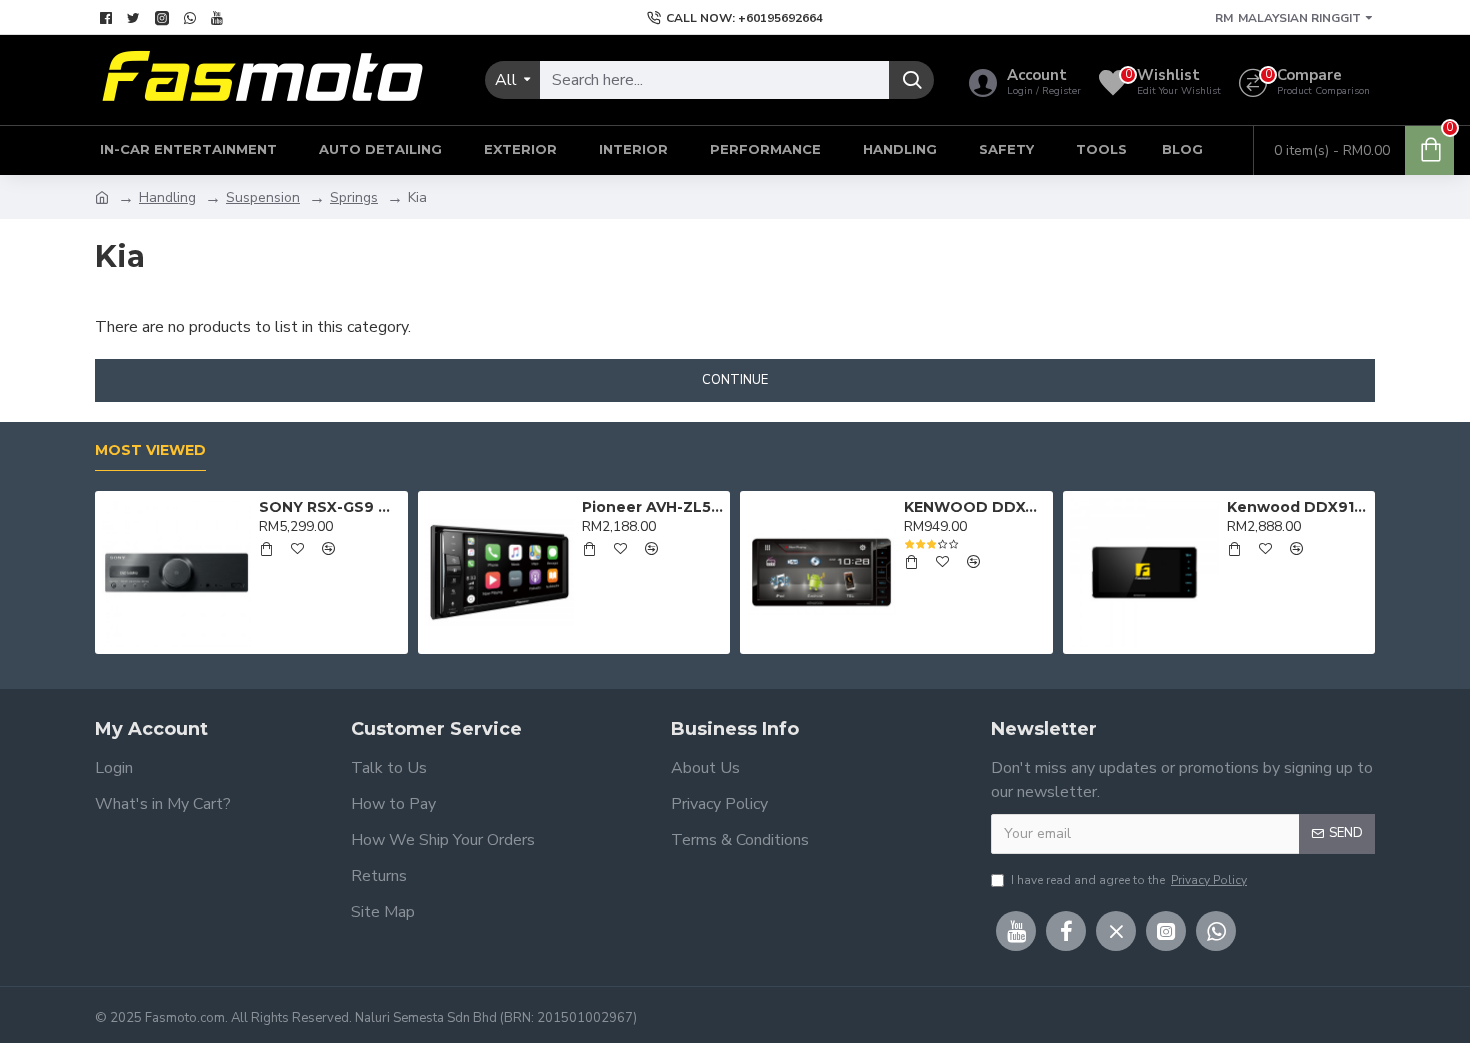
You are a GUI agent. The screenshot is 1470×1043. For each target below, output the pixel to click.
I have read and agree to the (1129, 880)
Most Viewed (150, 450)
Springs (354, 197)
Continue (735, 380)
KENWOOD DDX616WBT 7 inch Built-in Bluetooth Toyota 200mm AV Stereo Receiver (974, 507)
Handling (167, 197)
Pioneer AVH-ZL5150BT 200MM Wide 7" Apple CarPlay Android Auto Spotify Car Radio (652, 507)
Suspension (263, 197)
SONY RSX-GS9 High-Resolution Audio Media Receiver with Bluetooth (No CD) (329, 507)
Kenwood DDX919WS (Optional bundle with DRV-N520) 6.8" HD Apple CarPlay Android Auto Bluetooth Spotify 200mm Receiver (1297, 507)
